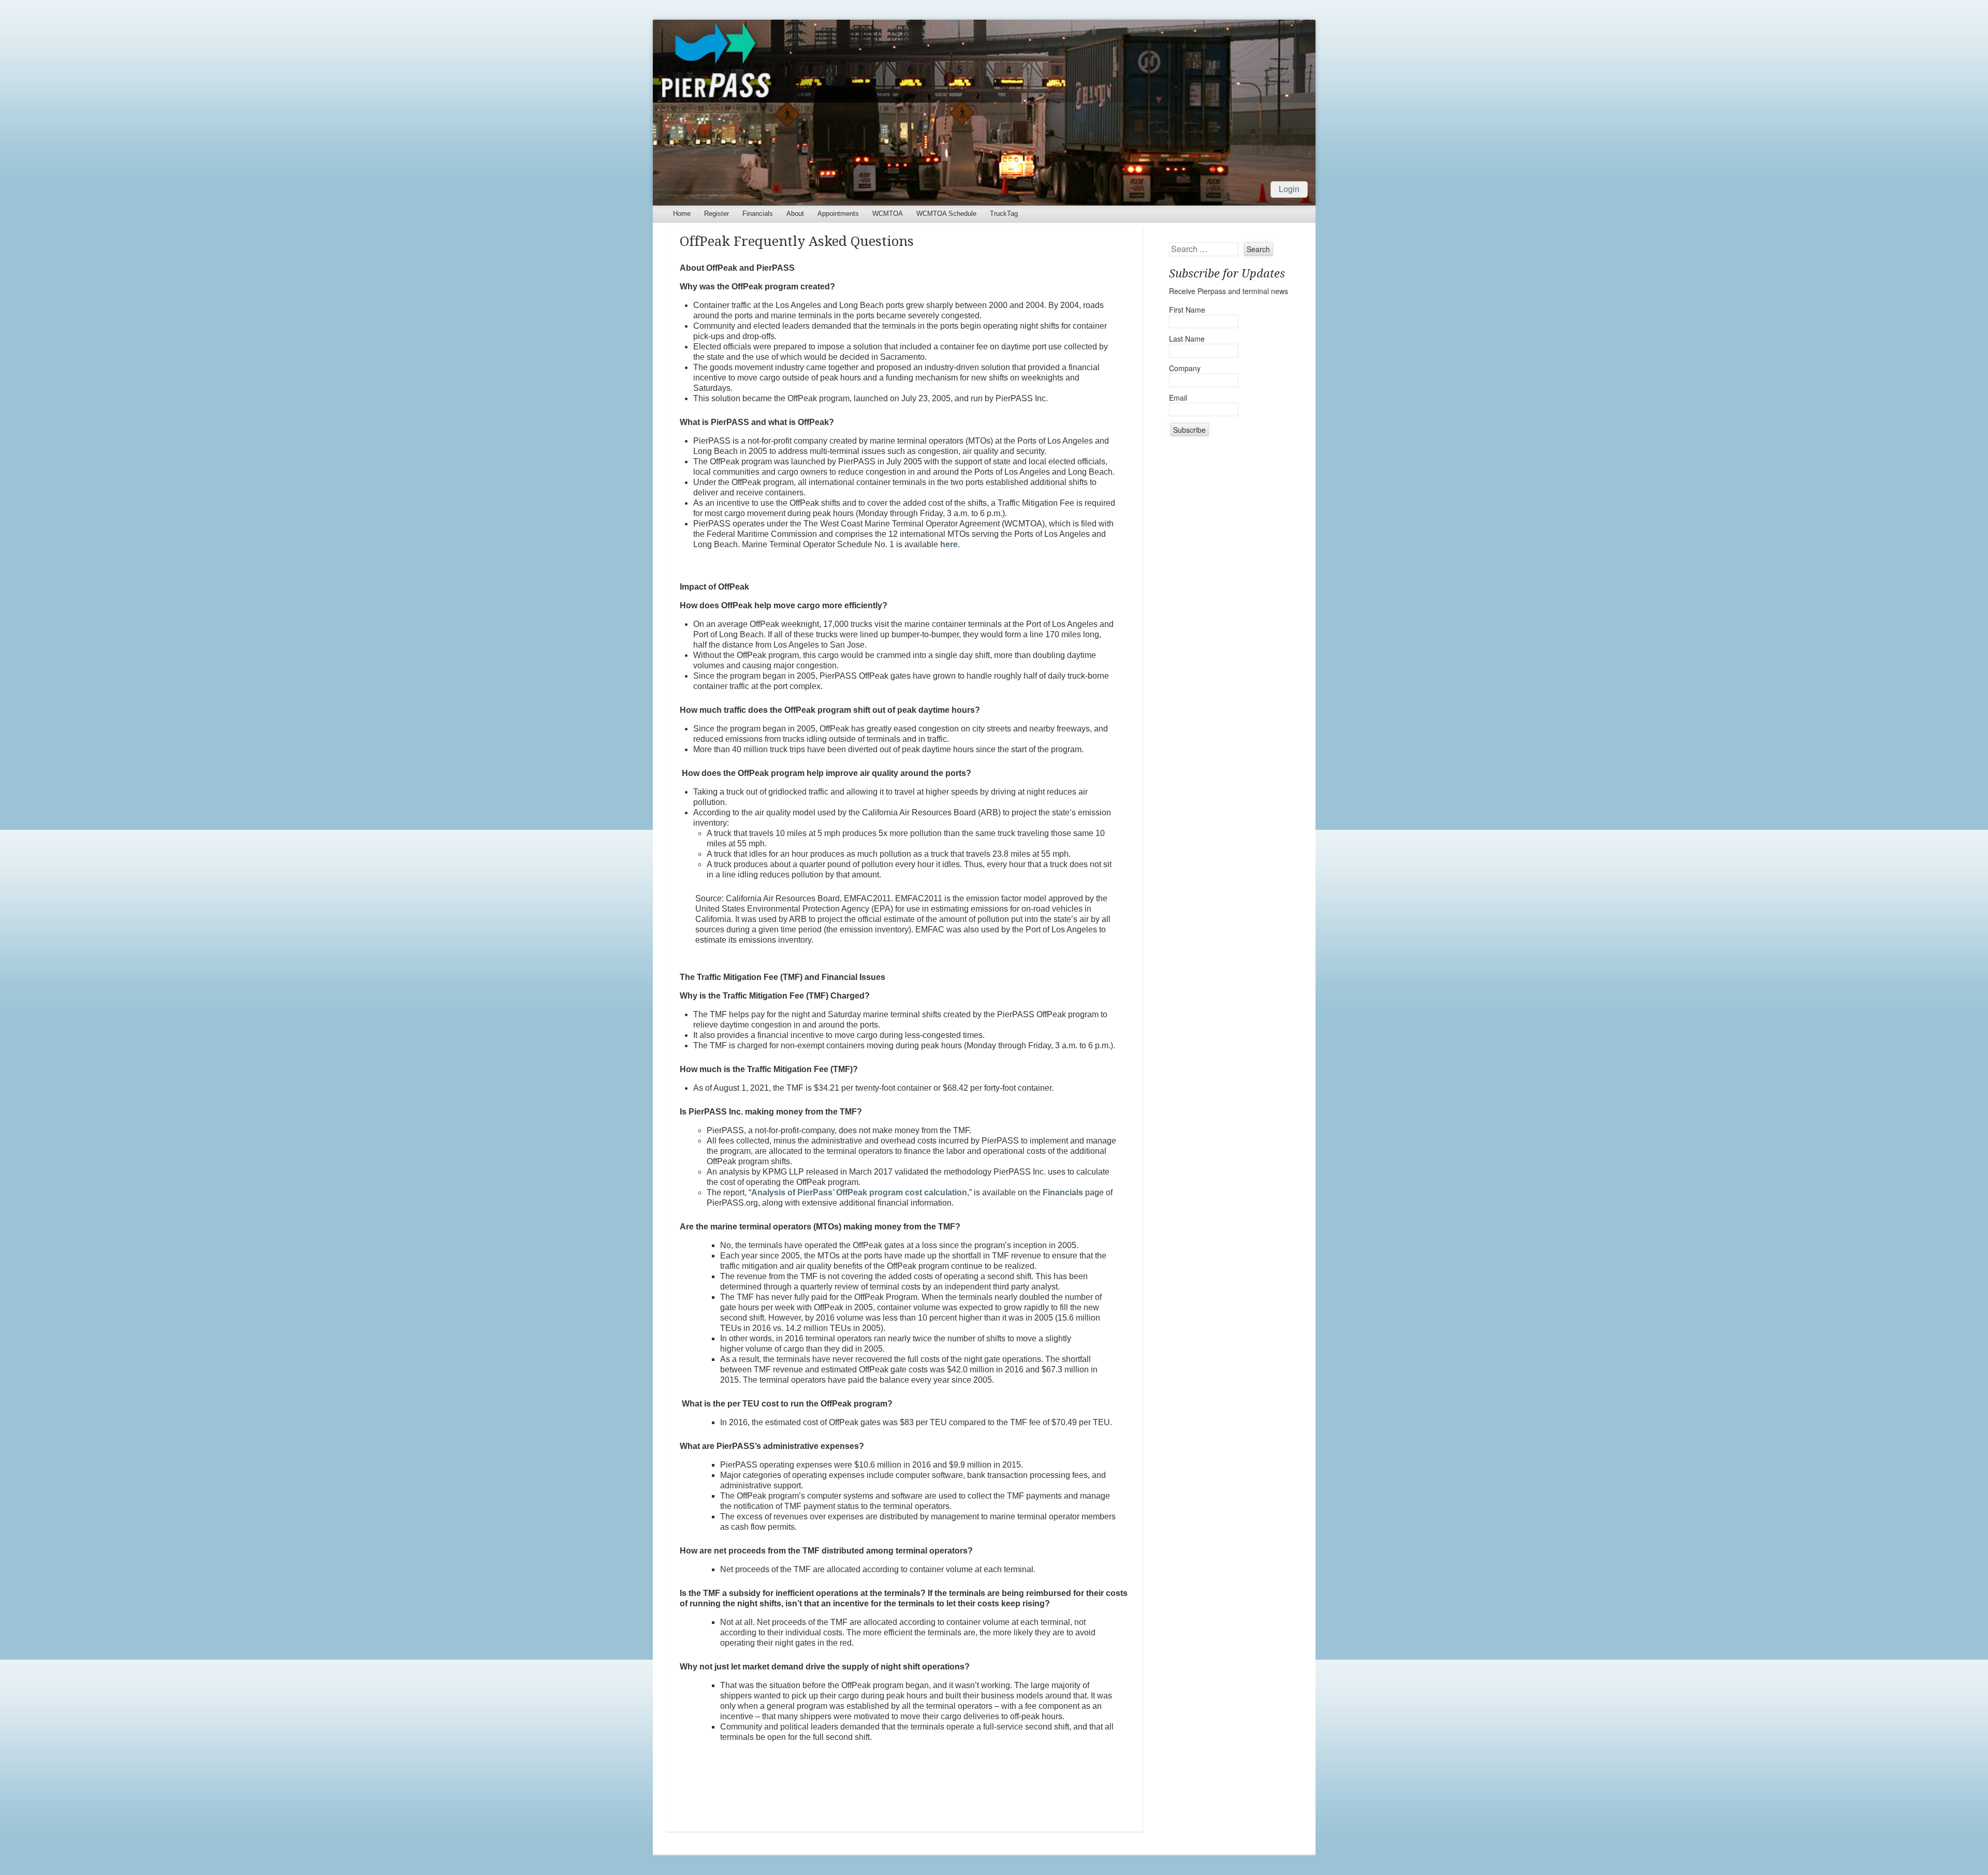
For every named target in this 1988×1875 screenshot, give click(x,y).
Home (682, 214)
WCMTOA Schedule (946, 214)
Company (1185, 368)
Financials (758, 214)
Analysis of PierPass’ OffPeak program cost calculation (859, 1192)
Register (717, 214)
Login (1289, 189)
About (795, 214)
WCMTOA (888, 214)
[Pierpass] (984, 112)
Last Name (1187, 339)
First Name (1187, 310)
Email (1178, 398)
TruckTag (1004, 214)
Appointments (838, 214)
